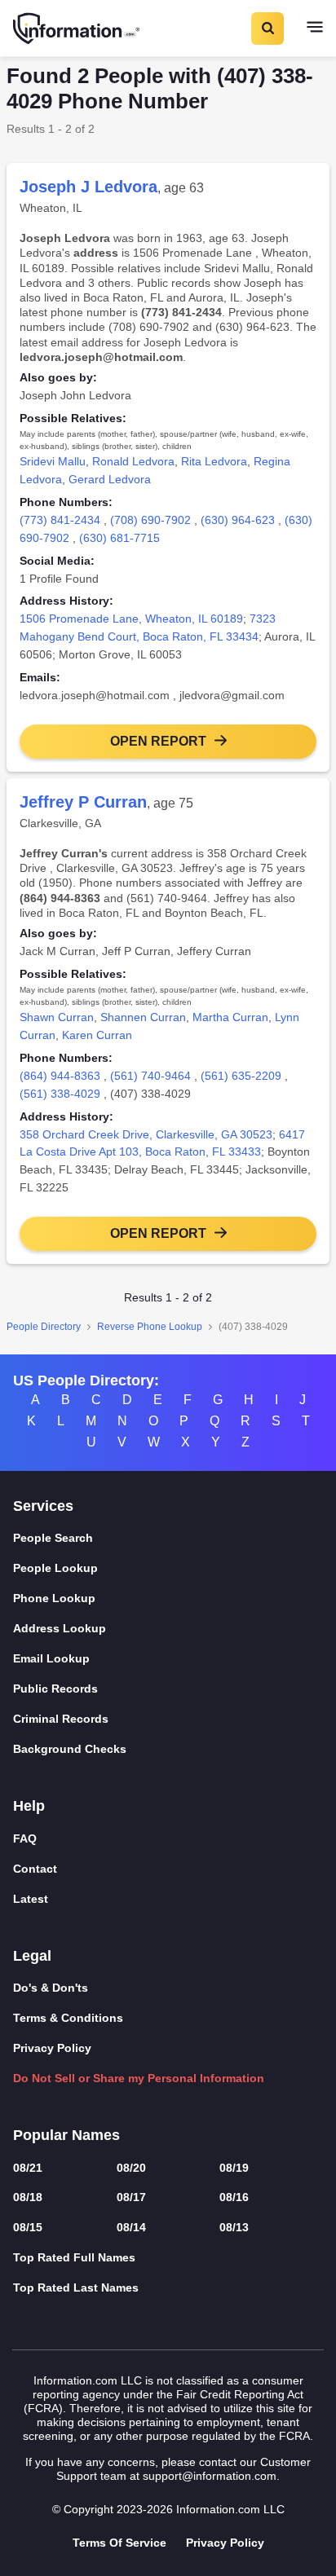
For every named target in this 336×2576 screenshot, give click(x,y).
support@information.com (210, 2476)
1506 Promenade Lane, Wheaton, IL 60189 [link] (131, 619)
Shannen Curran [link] (143, 1017)
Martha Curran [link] (230, 1017)
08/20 (131, 2168)
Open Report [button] (158, 741)
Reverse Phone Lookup (150, 1327)
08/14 (131, 2227)
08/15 (28, 2227)
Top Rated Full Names (74, 2257)
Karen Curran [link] (97, 1035)
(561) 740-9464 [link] (150, 1076)
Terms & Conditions (68, 2018)
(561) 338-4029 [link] (60, 1094)
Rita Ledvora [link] (214, 461)
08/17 (131, 2197)
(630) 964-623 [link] (238, 520)
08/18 (28, 2197)
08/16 (234, 2197)
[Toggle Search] (267, 29)
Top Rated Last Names (76, 2288)
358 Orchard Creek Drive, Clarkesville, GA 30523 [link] (146, 1134)
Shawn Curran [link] (57, 1017)
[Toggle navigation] (315, 29)
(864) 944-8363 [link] (60, 1076)
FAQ (25, 1838)
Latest (31, 1899)
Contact (35, 1869)
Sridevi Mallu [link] (53, 461)
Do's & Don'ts (51, 1988)
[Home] (77, 29)
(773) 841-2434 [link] (60, 520)
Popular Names (66, 2135)
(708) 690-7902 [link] (150, 520)
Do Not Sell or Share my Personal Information (139, 2078)
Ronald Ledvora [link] (133, 461)
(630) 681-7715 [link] (119, 538)
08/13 (234, 2227)
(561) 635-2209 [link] (241, 1076)
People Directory (44, 1327)
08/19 (234, 2168)
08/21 (28, 2168)
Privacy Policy (52, 2048)
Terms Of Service (119, 2543)
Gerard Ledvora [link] (110, 479)
